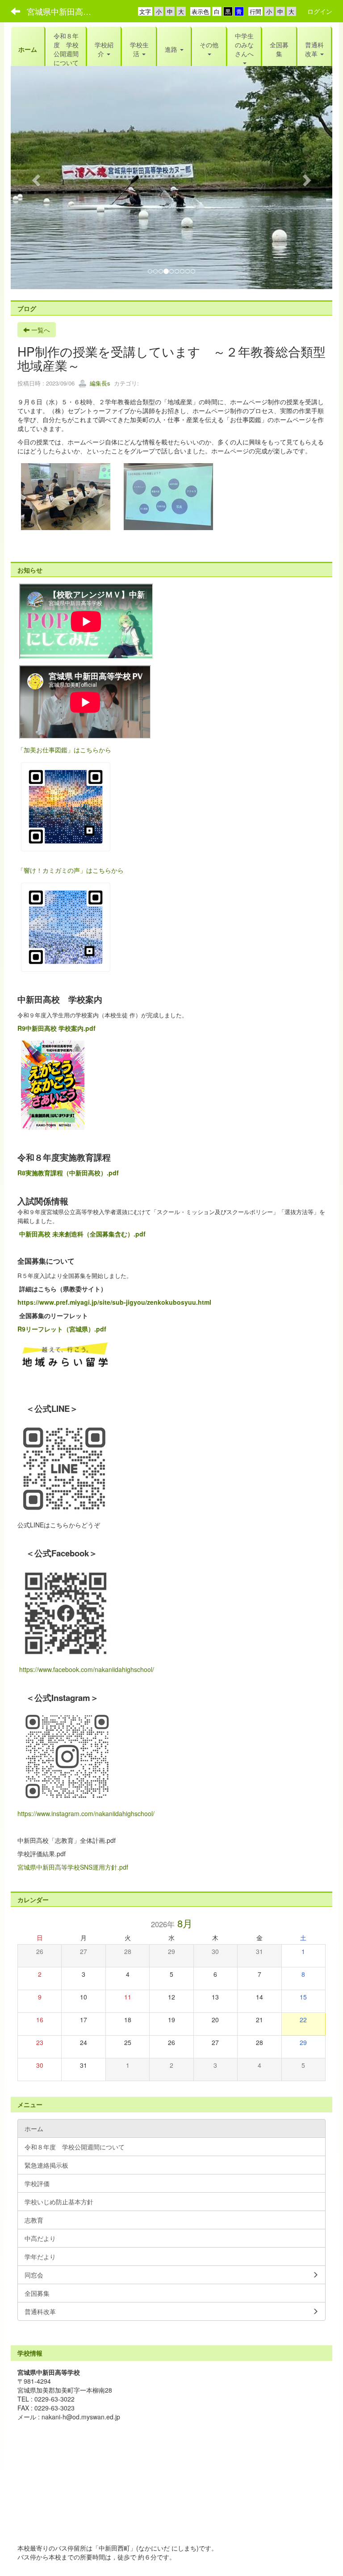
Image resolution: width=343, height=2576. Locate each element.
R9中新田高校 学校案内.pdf (56, 1028)
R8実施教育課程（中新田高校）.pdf (68, 1173)
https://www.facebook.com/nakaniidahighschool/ (86, 1669)
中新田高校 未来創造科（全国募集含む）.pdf (82, 1234)
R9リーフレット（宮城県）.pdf (62, 1329)
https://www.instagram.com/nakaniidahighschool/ (86, 1813)
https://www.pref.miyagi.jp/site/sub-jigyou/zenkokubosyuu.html (114, 1302)
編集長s (99, 383)
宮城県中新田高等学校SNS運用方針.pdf (73, 1867)
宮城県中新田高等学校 (65, 11)
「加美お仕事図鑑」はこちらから (64, 750)
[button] (104, 49)
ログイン (320, 11)
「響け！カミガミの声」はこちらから (71, 870)
